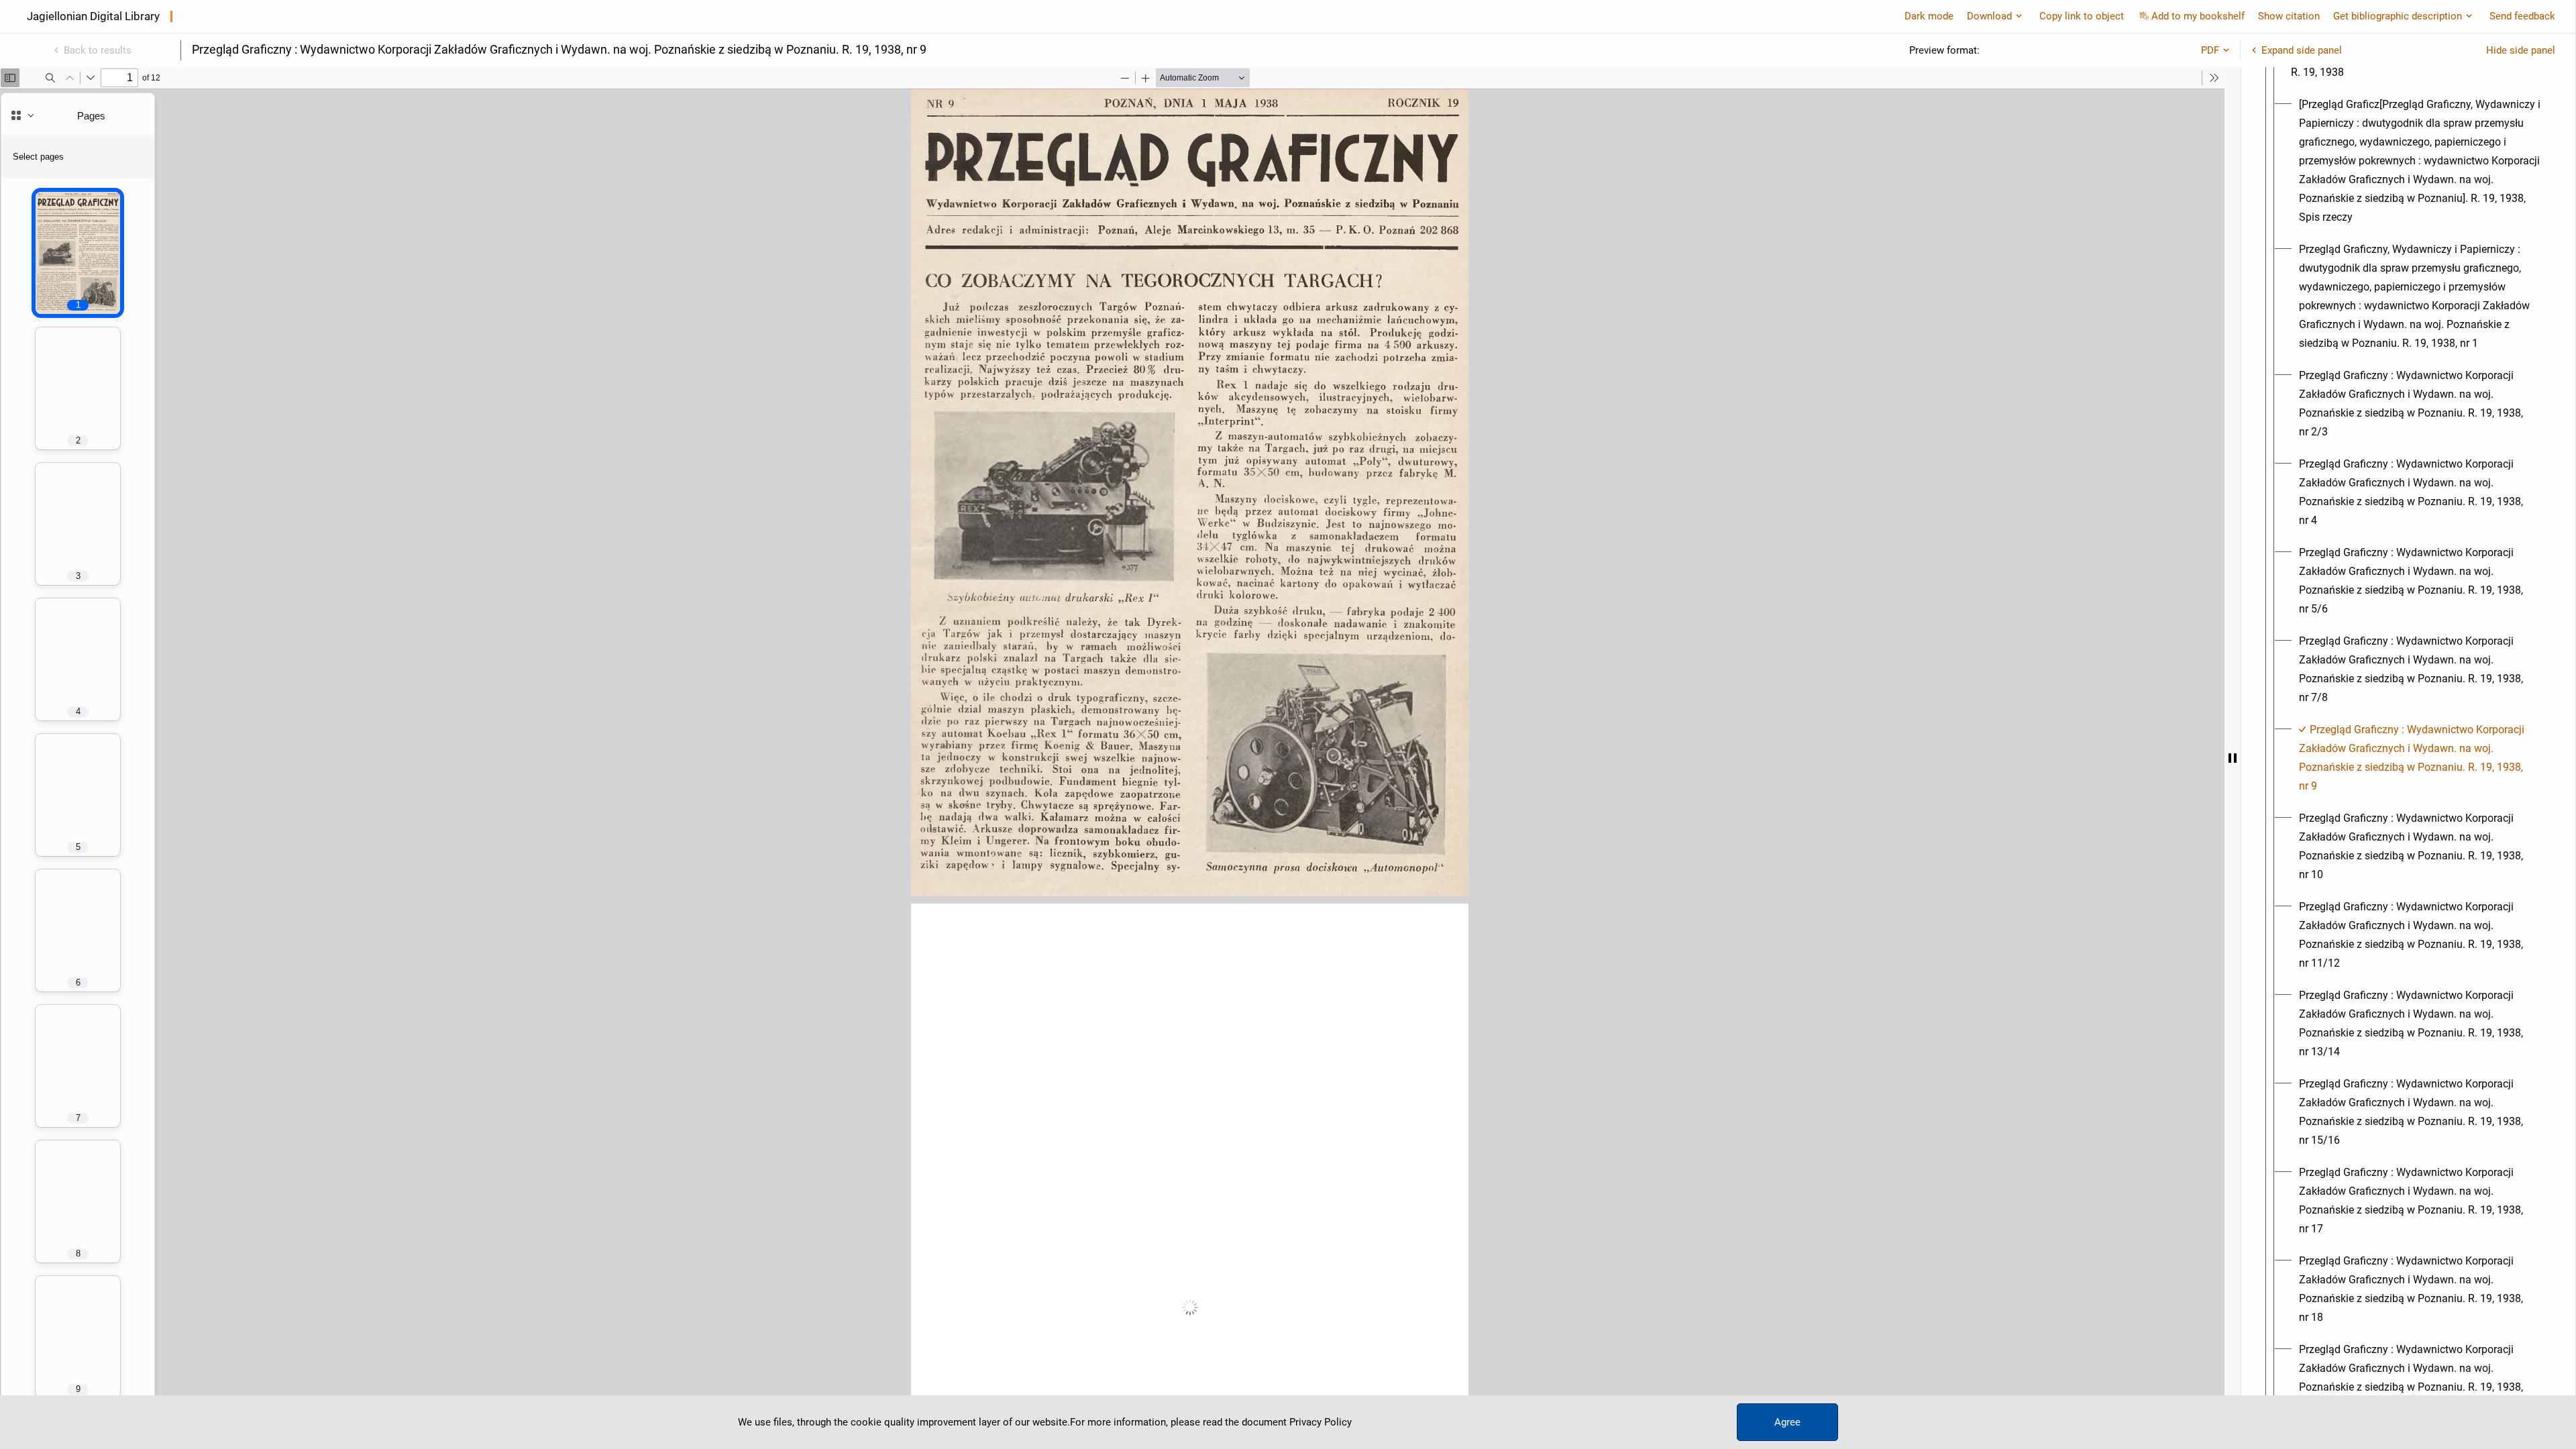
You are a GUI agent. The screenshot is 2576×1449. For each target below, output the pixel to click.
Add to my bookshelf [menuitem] (2198, 16)
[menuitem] (2420, 161)
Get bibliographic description (2398, 16)
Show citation (2289, 16)
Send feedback (2522, 16)
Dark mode (1929, 16)
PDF (2210, 50)
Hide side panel (2521, 50)
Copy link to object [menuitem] (2082, 16)
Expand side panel (2302, 50)
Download (1989, 16)
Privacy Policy (1321, 1422)
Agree (1787, 1422)
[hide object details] (2233, 758)
